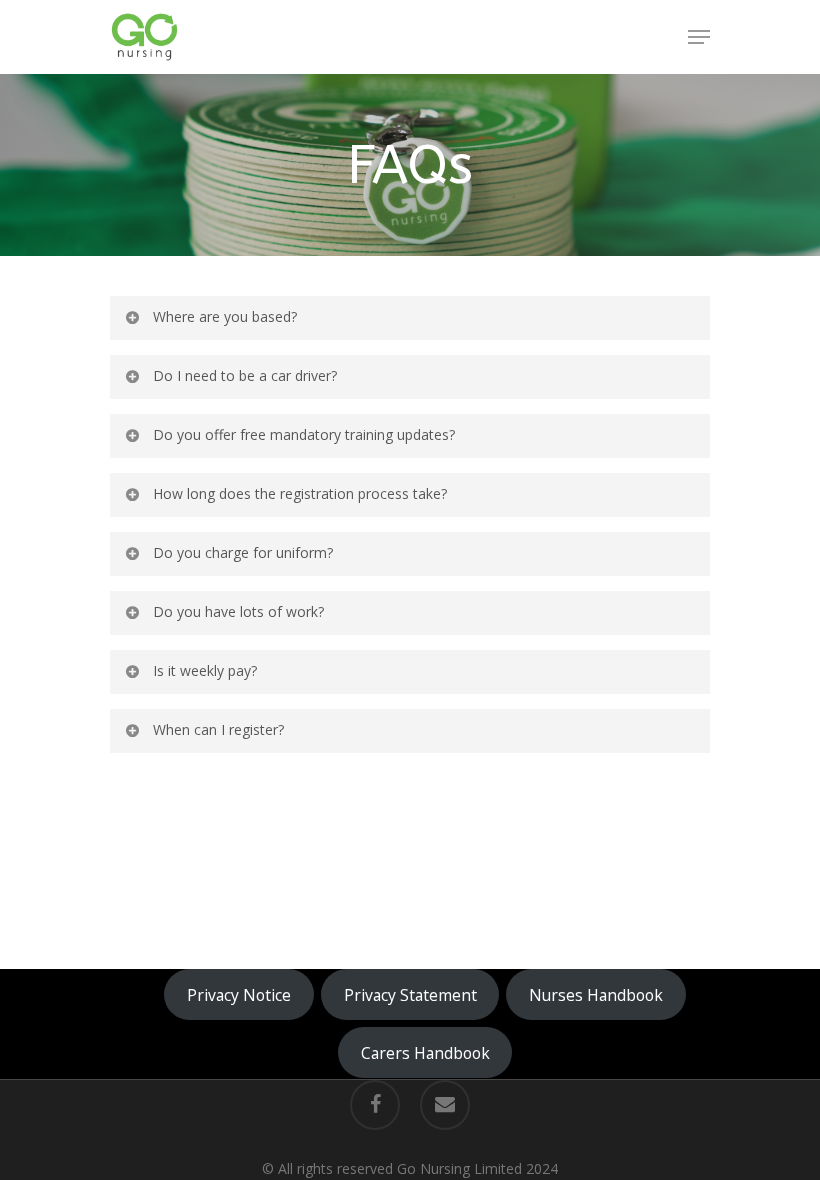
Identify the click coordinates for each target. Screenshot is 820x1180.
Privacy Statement (410, 995)
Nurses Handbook (596, 995)
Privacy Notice (239, 995)
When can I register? (218, 729)
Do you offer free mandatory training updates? (304, 434)
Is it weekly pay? (205, 670)
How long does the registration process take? (300, 493)
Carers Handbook (425, 1053)
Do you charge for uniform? (243, 552)
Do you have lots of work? (238, 611)
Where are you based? (225, 316)
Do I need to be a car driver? (245, 375)
